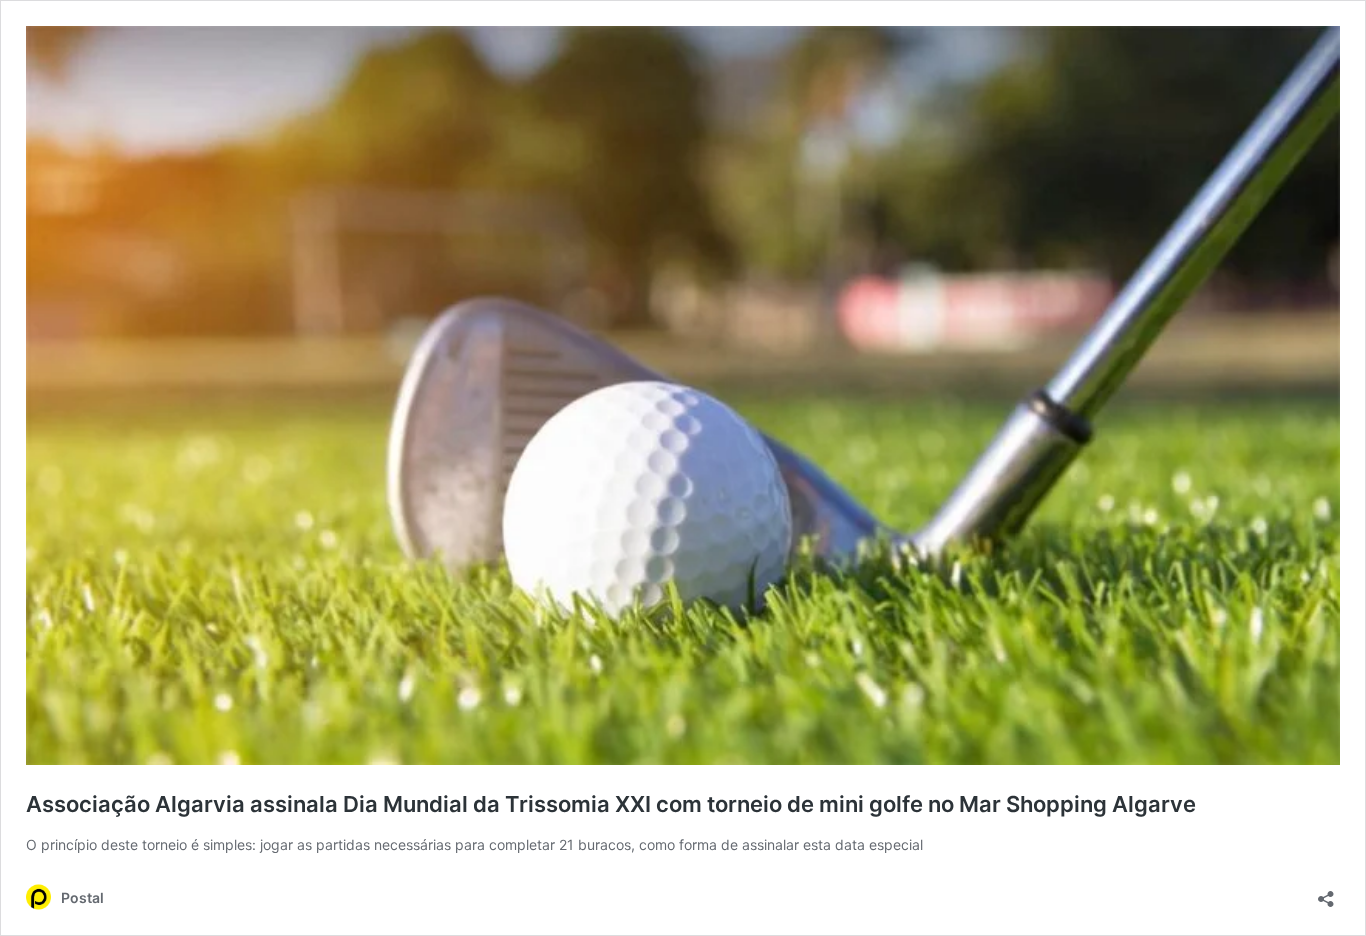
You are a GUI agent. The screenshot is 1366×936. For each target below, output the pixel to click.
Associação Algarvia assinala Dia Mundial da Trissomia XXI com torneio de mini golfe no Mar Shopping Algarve (611, 804)
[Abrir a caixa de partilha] (1326, 892)
